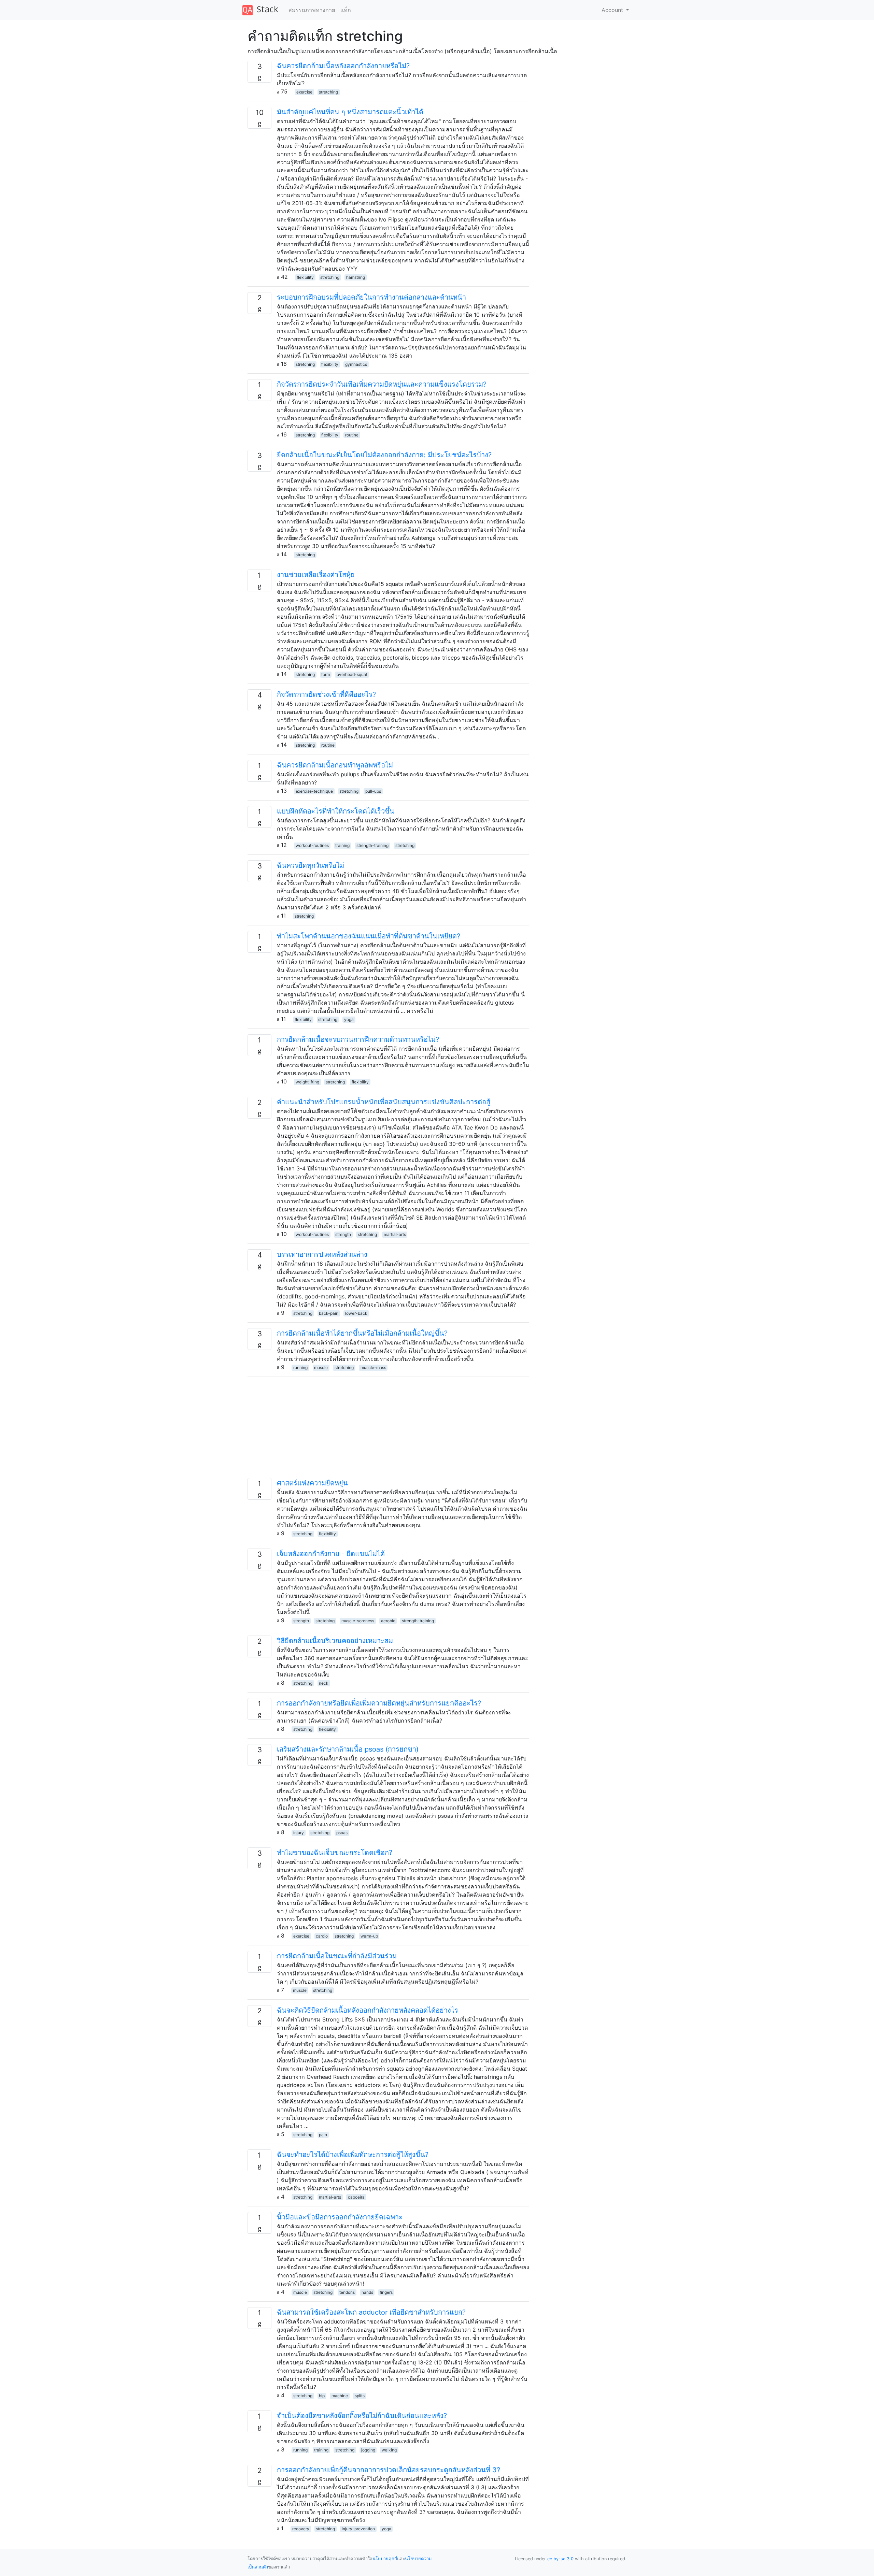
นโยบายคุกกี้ (385, 2559)
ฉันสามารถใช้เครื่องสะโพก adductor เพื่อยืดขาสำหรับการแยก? (371, 2312)
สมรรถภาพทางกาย (312, 10)
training (342, 845)
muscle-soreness (358, 1621)
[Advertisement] (388, 1430)
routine (352, 435)
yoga (349, 1019)
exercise (304, 92)
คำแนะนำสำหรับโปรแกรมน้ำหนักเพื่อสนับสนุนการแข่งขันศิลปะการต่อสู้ (384, 1102)
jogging (368, 2450)
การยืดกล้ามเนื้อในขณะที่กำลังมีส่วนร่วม (337, 1956)
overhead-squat (352, 674)
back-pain (329, 1313)
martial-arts (395, 1234)
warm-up (369, 1936)
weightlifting (307, 1082)
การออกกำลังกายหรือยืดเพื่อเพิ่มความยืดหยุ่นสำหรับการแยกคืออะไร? (379, 1703)
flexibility (305, 277)
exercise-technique (314, 791)
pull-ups (373, 791)
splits (360, 2396)
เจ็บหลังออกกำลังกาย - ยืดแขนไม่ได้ (331, 1554)
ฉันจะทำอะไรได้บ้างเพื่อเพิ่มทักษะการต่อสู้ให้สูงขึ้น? (353, 2155)
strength (343, 1234)
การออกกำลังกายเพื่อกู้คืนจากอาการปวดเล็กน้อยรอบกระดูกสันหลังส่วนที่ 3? (389, 2470)
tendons (347, 2292)
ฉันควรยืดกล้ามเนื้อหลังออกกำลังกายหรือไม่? (343, 66)
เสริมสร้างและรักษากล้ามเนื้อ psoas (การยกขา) (348, 1749)
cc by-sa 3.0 (560, 2559)
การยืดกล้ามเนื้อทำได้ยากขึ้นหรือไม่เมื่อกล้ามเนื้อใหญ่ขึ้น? (362, 1333)
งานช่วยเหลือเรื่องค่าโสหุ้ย (316, 575)
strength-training (372, 845)
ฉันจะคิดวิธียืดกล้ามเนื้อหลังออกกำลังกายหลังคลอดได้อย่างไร (368, 2010)
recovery (301, 2529)
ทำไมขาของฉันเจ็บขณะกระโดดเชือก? (335, 1853)
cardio (322, 1936)
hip (322, 2396)
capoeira (356, 2197)
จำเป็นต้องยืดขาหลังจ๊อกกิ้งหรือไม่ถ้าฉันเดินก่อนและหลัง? (362, 2416)
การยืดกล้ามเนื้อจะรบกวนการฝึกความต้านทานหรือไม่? (358, 1039)
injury (299, 1833)
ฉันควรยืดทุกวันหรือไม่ (311, 865)
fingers (386, 2292)
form (326, 674)
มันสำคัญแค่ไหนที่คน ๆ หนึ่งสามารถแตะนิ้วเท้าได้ (350, 112)
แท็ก (346, 10)
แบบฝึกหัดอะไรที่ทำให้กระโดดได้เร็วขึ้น (336, 811)
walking (389, 2450)
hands (367, 2292)
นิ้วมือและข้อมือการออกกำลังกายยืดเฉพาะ (340, 2217)
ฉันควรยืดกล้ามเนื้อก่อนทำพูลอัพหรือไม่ (335, 765)
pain (323, 2135)
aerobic (388, 1621)
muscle (321, 1368)
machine (340, 2396)
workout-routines (312, 845)
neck (324, 1683)
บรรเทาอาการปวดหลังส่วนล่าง (322, 1254)
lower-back (356, 1313)
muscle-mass (373, 1368)
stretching (328, 92)
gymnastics (356, 364)
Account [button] (613, 10)
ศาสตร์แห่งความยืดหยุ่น (312, 1483)
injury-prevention (358, 2529)
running (300, 1368)
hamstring (356, 277)
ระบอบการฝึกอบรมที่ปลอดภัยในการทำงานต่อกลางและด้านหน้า (371, 297)
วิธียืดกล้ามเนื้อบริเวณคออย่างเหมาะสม (335, 1641)
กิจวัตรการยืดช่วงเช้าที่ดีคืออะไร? (326, 694)
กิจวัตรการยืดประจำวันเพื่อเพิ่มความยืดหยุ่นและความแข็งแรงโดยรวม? (382, 384)
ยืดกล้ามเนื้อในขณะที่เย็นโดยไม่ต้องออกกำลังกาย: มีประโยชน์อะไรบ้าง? (384, 455)
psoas (342, 1833)
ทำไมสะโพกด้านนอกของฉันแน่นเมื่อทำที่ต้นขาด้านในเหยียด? (369, 936)
